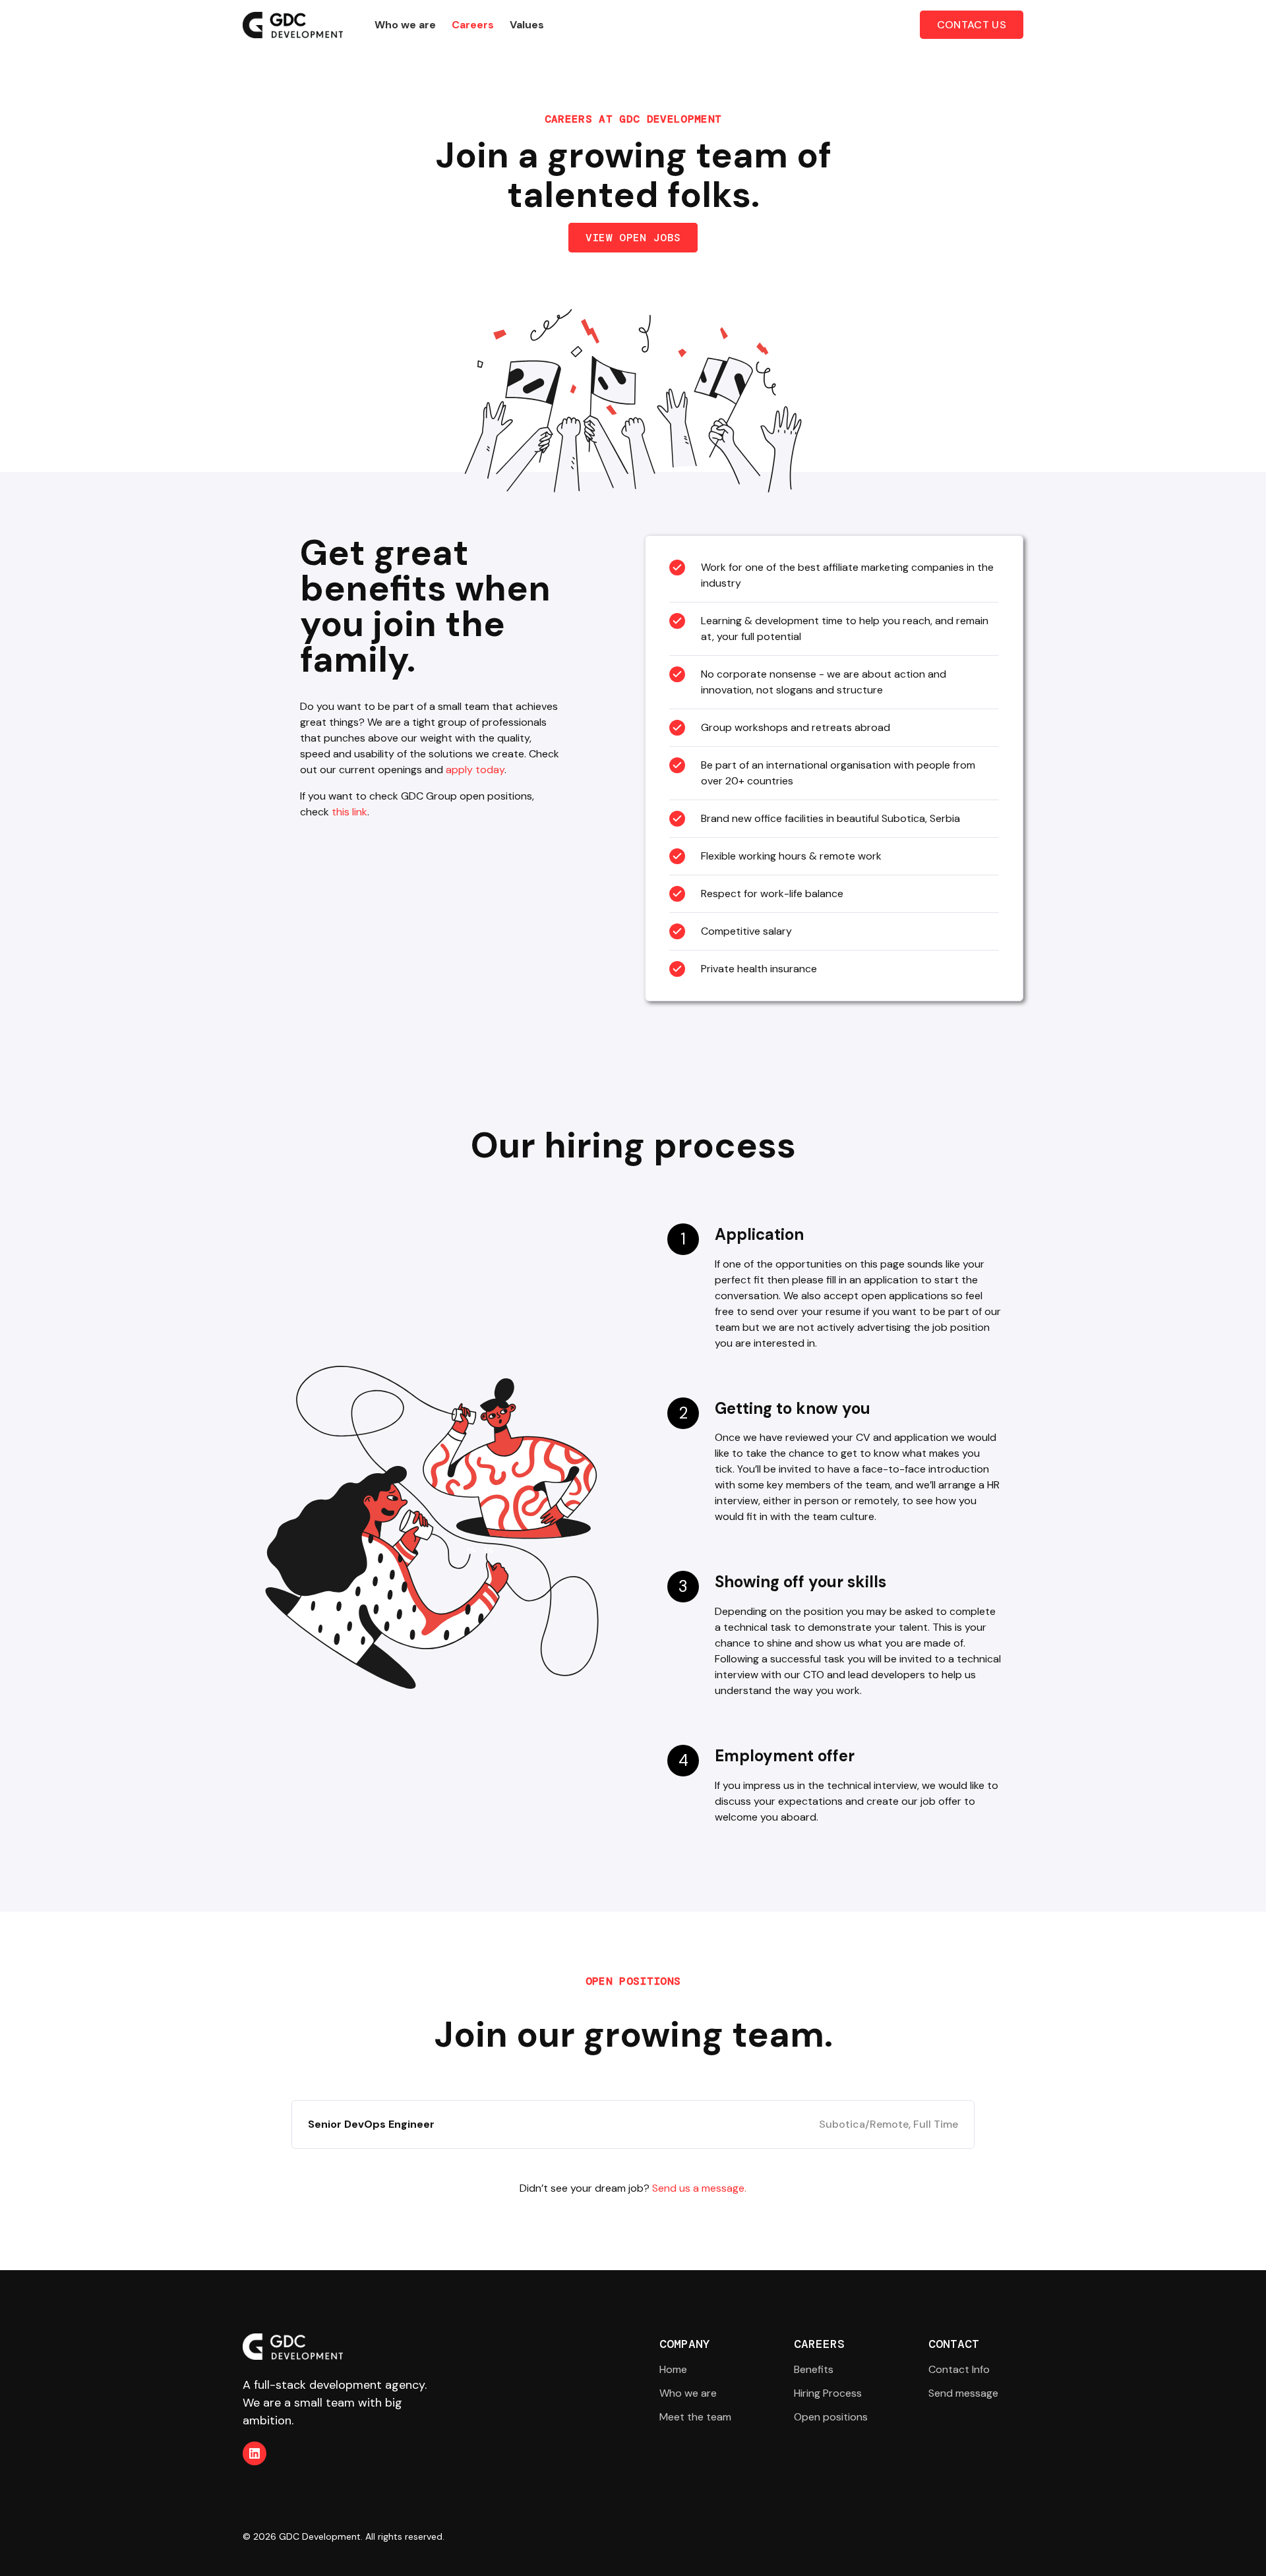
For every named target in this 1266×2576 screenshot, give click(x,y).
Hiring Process (828, 2393)
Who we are (405, 25)
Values (527, 25)
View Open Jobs (633, 238)
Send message (963, 2393)
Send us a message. (699, 2188)
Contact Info (959, 2369)
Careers (473, 25)
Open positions (831, 2417)
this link (349, 812)
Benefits (814, 2369)
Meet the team (695, 2417)
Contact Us (972, 25)
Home (673, 2369)
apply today (475, 770)
